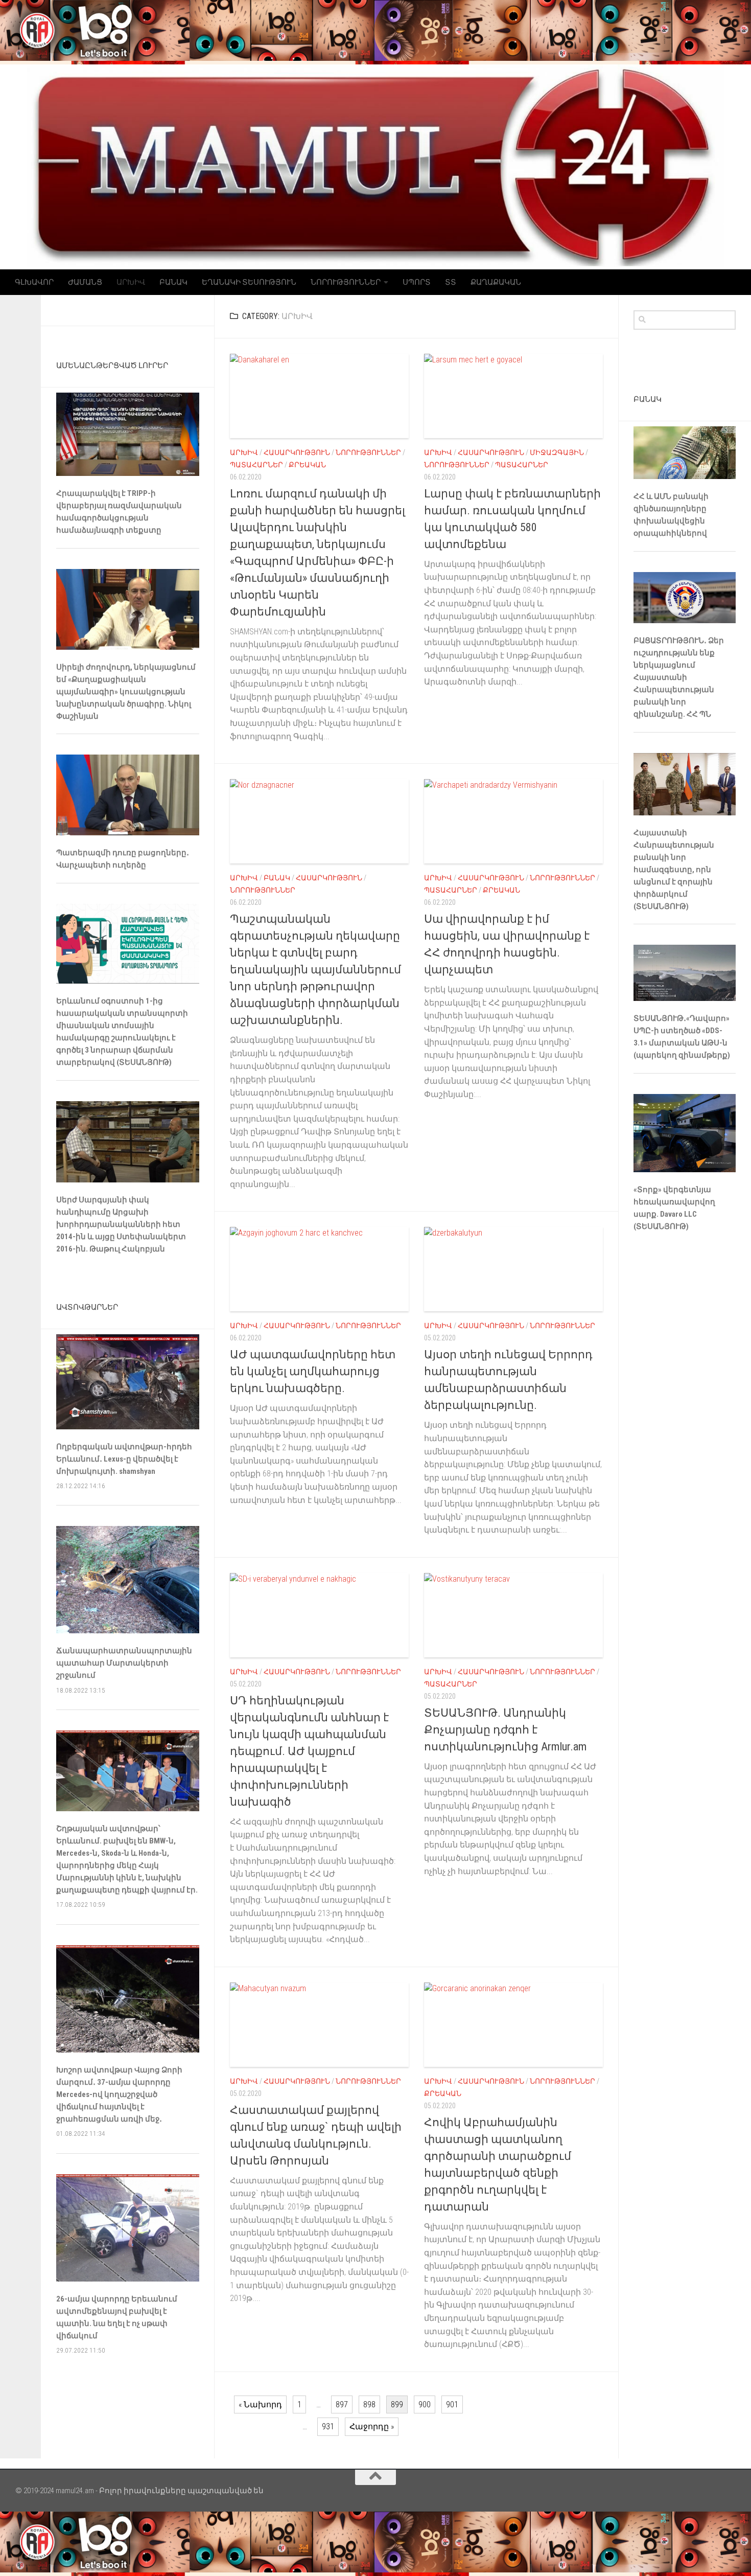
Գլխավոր (34, 282)
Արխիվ (131, 282)
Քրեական (307, 465)
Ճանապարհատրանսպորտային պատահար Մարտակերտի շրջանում (124, 1663)
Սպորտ (417, 282)
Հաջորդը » (372, 2426)
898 (369, 2404)
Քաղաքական (496, 282)
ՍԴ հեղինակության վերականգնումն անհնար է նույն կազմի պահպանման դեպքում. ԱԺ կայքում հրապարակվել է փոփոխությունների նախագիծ (309, 1751)
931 (328, 2426)
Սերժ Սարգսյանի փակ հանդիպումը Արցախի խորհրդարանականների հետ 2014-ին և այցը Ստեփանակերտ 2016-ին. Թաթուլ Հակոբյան (121, 1224)
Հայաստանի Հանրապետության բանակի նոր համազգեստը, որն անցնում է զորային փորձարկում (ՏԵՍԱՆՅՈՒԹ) (674, 870)
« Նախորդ (260, 2404)
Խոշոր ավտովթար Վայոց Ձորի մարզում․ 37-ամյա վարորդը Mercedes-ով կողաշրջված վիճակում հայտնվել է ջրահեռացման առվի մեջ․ (119, 2094)
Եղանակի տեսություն (249, 282)
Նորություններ (346, 282)
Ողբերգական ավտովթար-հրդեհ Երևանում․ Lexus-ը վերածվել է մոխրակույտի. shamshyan (124, 1459)
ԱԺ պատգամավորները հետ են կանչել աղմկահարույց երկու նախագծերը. (313, 1371)
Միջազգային (557, 452)
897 (342, 2404)
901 (452, 2404)
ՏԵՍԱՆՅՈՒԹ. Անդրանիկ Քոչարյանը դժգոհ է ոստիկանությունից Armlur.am (505, 1730)
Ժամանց (85, 282)
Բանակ (173, 282)
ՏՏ (451, 282)
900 (425, 2404)
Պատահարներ (256, 465)
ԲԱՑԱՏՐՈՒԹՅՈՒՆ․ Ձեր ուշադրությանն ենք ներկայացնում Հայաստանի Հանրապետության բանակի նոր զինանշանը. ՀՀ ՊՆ (679, 677)
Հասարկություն (297, 452)
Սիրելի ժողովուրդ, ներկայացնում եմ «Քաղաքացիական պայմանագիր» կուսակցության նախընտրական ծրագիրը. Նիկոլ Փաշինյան (126, 692)
